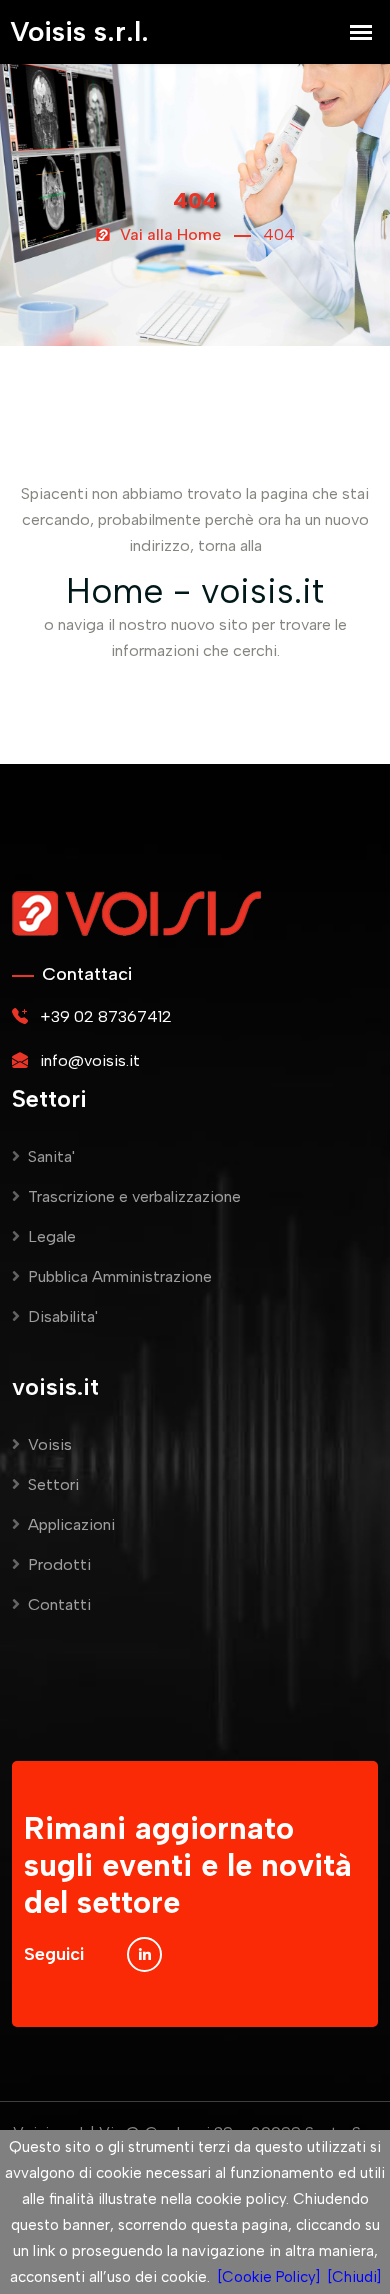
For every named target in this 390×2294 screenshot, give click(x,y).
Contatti (59, 1604)
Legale (52, 1236)
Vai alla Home (168, 234)
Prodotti (59, 1564)
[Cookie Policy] (269, 2277)
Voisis (50, 1444)
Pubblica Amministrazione (120, 1276)
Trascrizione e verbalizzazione (134, 1196)
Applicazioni (71, 1524)
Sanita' (51, 1156)
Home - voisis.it (195, 591)
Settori (53, 1484)
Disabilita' (63, 1316)
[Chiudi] (354, 2277)
